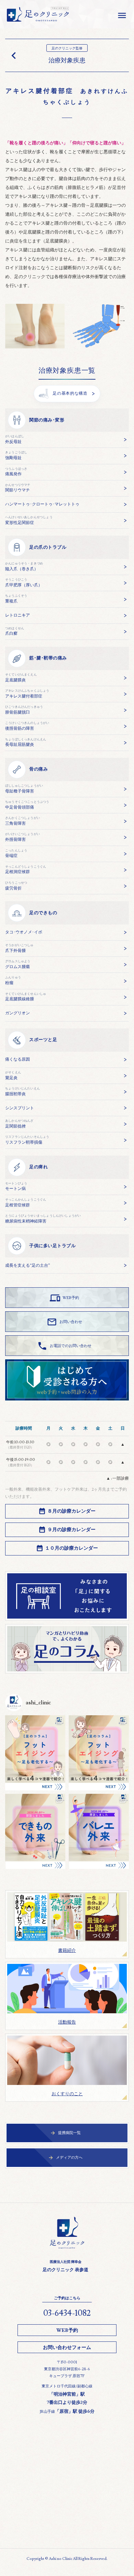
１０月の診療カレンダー (71, 1548)
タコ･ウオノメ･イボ (24, 932)
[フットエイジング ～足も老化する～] (99, 1753)
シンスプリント (20, 1108)
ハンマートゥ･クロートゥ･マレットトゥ (42, 504)
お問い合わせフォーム (67, 2348)
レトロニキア (18, 615)
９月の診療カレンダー (71, 1530)
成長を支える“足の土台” (27, 1266)
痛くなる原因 (18, 1059)
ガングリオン (18, 1013)
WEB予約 (67, 2330)
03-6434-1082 (67, 2313)
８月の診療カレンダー (71, 1511)
